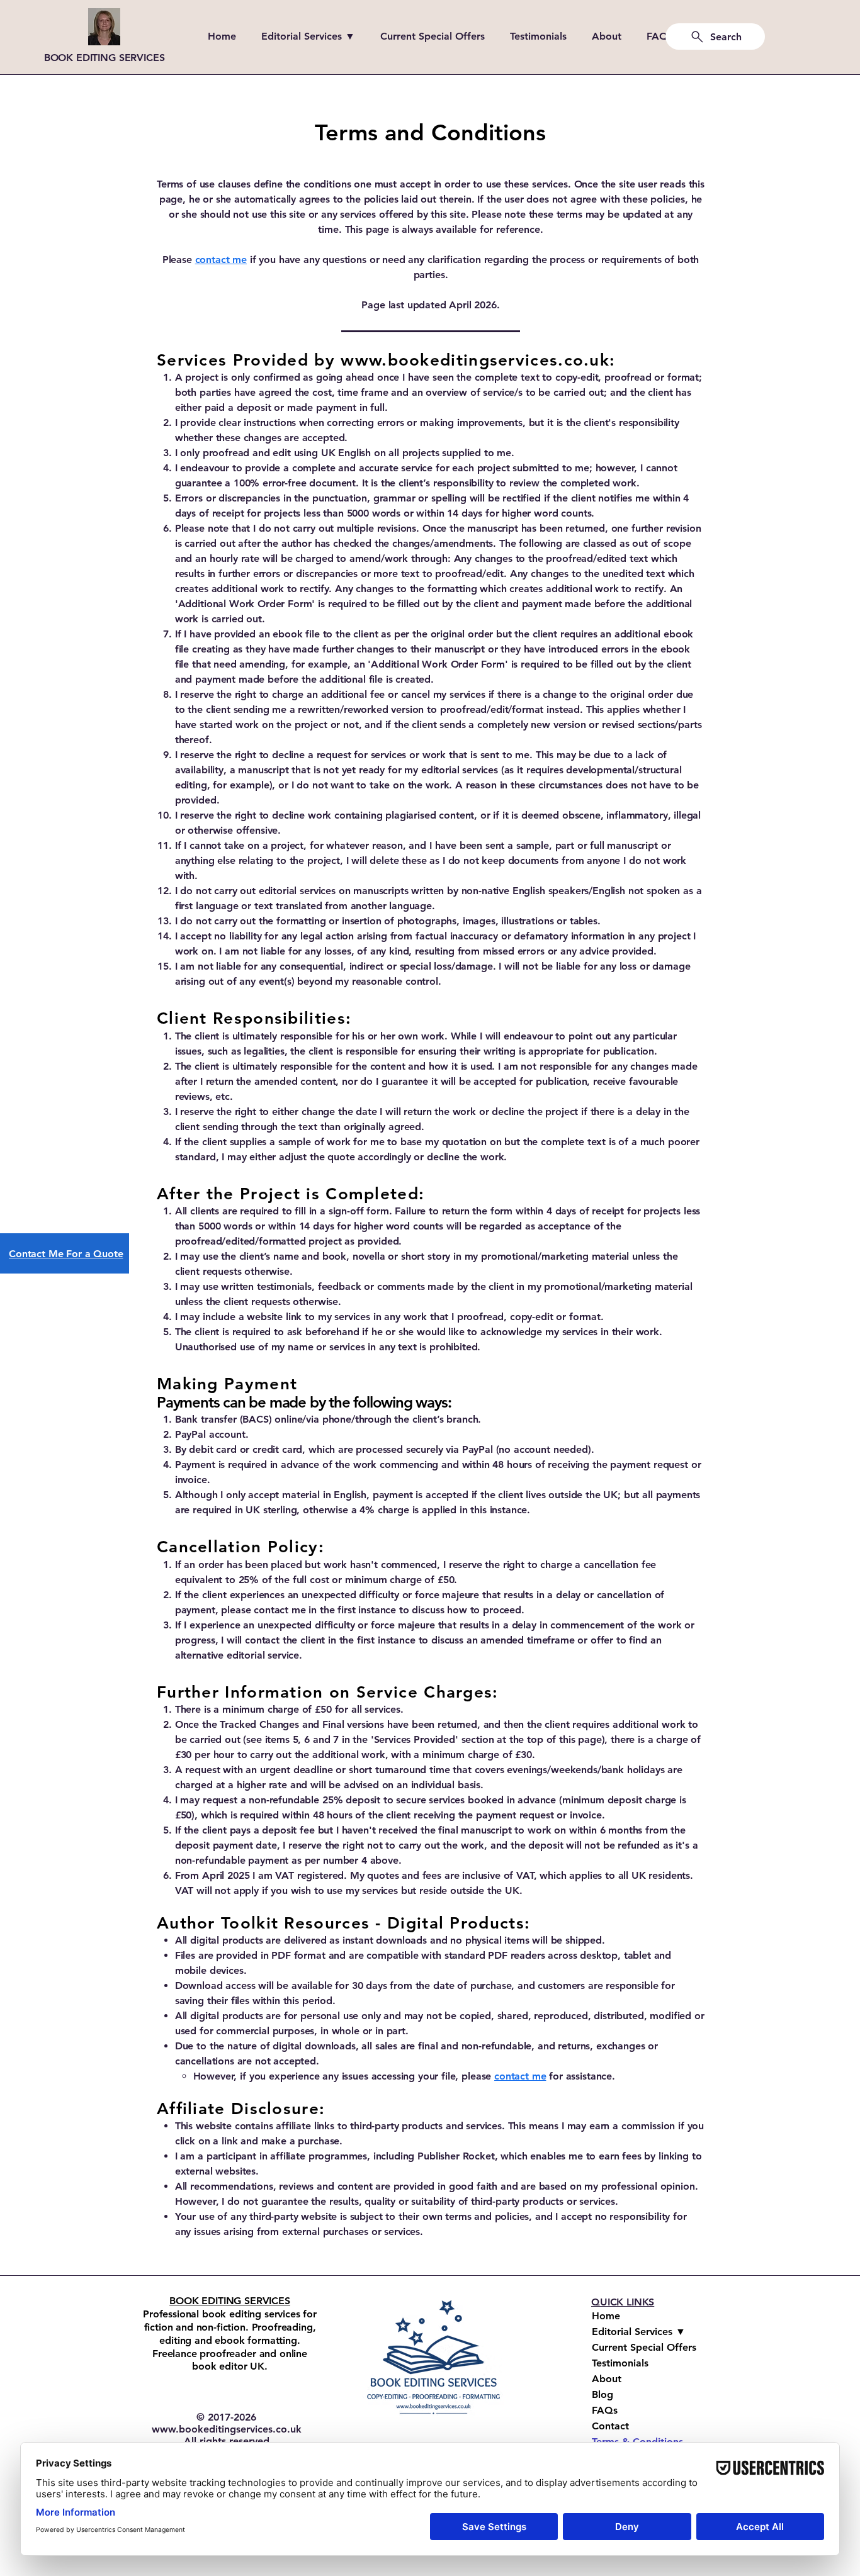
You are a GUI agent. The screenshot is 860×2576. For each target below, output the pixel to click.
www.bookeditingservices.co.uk (475, 360)
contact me (520, 2076)
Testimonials (620, 2363)
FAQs (605, 2410)
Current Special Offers (644, 2347)
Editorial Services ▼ (639, 2332)
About (607, 2379)
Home (606, 2316)
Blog (603, 2394)
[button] (311, 36)
